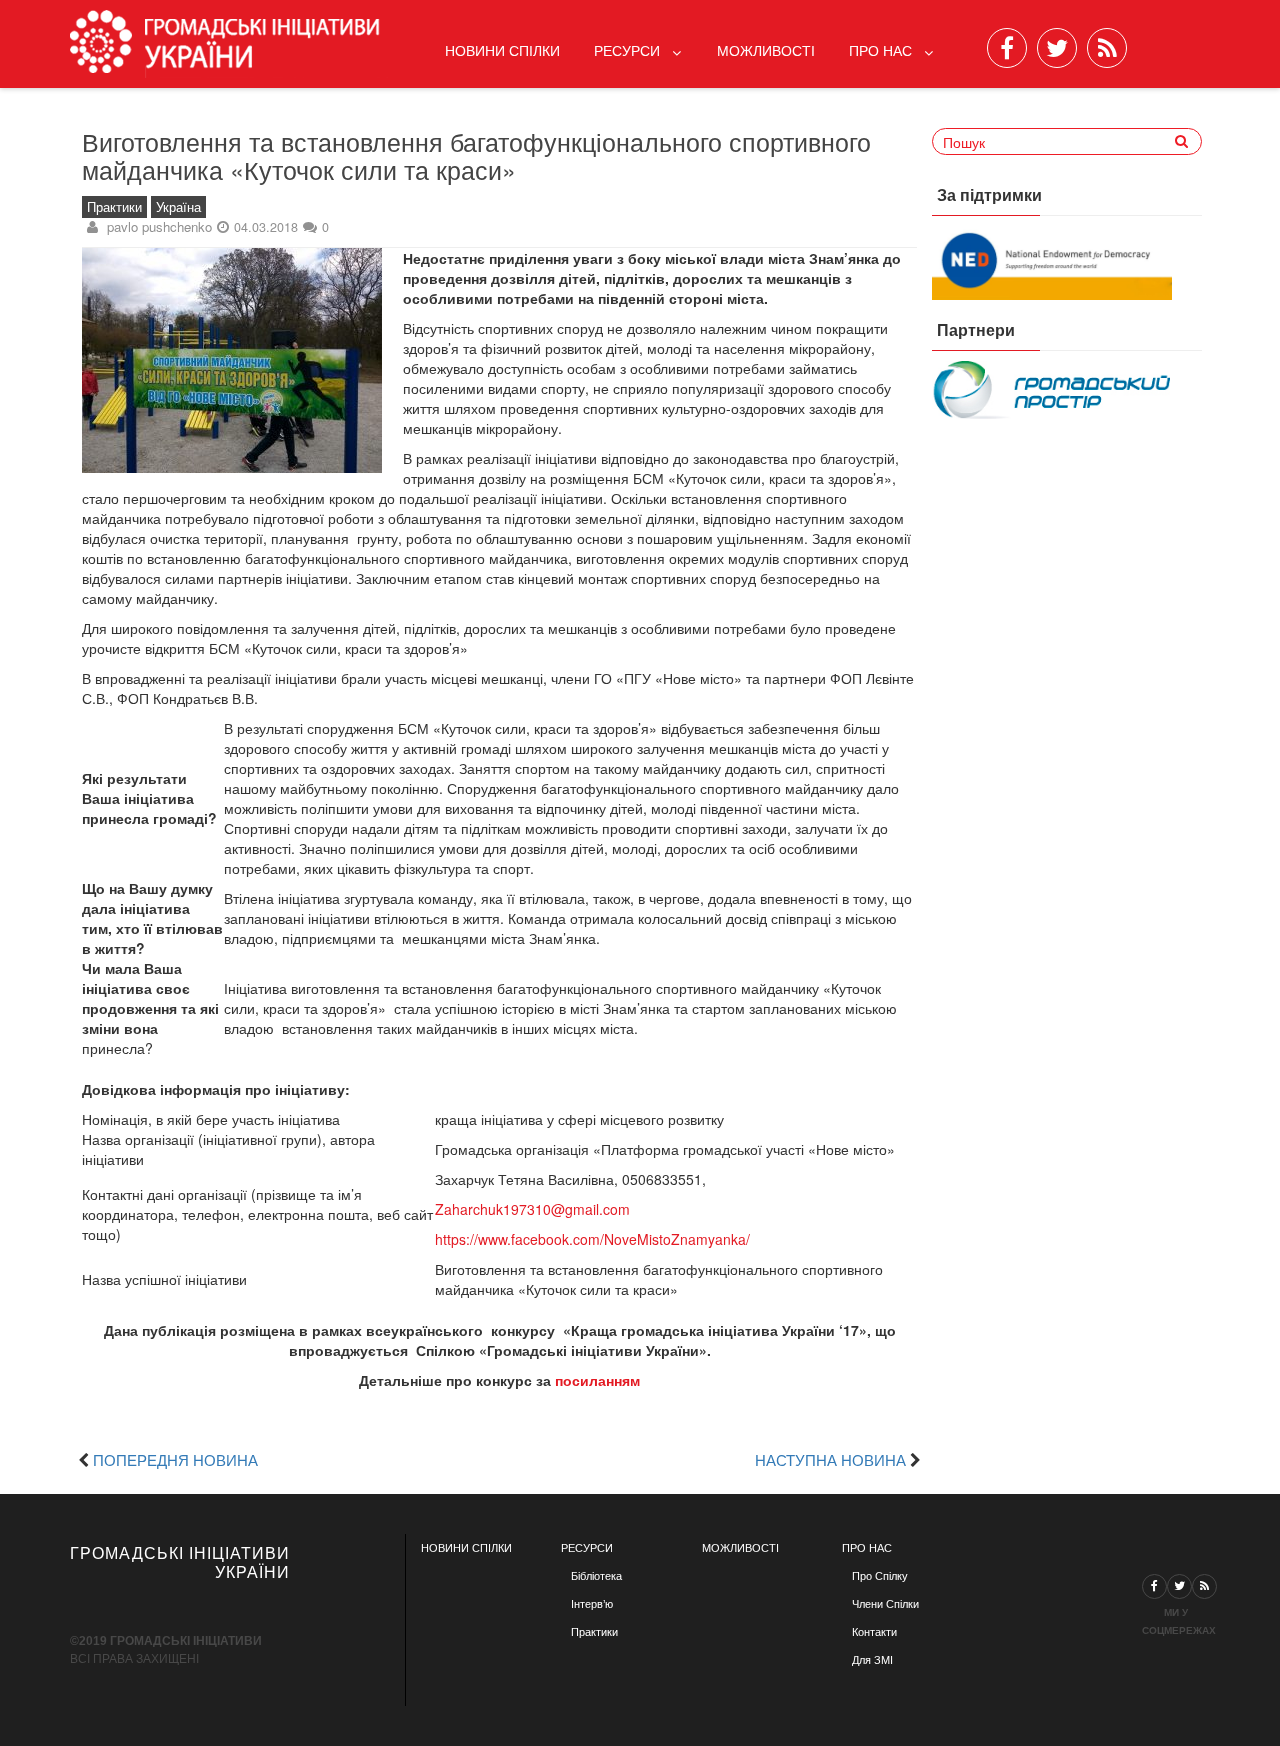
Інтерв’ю (592, 1604)
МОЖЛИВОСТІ (740, 1548)
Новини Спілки (502, 50)
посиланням (597, 1380)
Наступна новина (830, 1459)
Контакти (874, 1632)
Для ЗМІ (872, 1660)
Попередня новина (175, 1459)
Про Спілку (880, 1576)
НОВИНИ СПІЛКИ (466, 1548)
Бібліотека (596, 1576)
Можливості (766, 50)
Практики (114, 207)
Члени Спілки (885, 1604)
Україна (178, 207)
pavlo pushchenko (159, 226)
